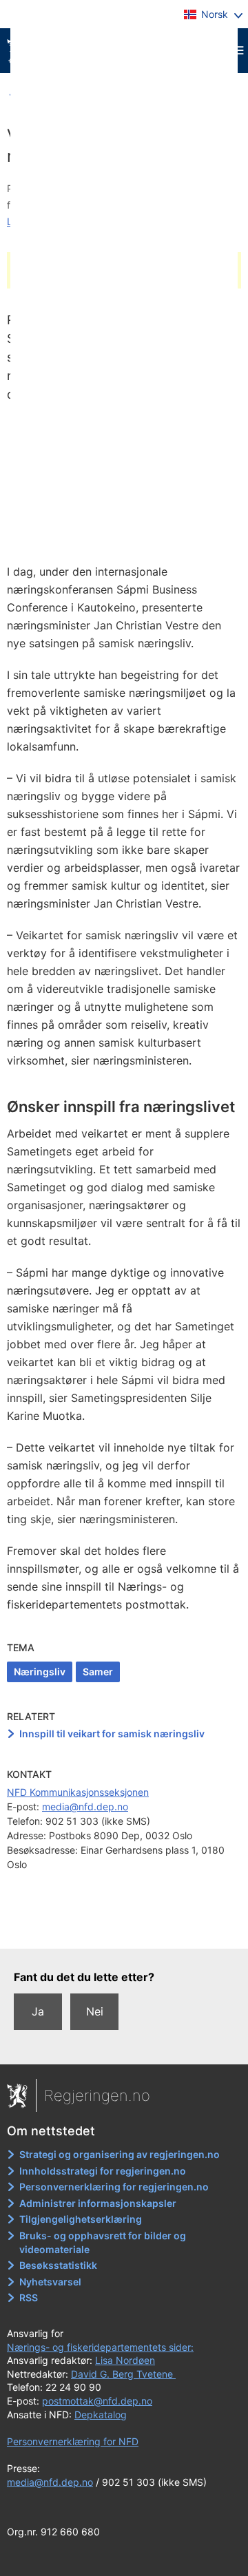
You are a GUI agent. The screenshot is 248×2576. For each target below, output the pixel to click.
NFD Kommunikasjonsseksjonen (78, 1792)
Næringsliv (40, 1672)
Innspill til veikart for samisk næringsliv (112, 1734)
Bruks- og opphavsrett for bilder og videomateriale (103, 2242)
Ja (38, 2011)
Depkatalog (101, 2415)
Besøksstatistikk (58, 2265)
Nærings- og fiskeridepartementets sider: (100, 2347)
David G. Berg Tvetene (123, 2374)
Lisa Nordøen (125, 2360)
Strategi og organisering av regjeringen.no (120, 2154)
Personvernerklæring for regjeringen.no (114, 2187)
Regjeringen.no (97, 2095)
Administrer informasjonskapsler (98, 2203)
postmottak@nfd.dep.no (97, 2401)
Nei (95, 2011)
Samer (98, 1672)
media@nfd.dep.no (85, 1807)
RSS (29, 2297)
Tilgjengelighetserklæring (81, 2219)
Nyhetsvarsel (50, 2282)
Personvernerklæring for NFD (73, 2441)
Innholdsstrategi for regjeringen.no (103, 2171)
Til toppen (124, 1928)
